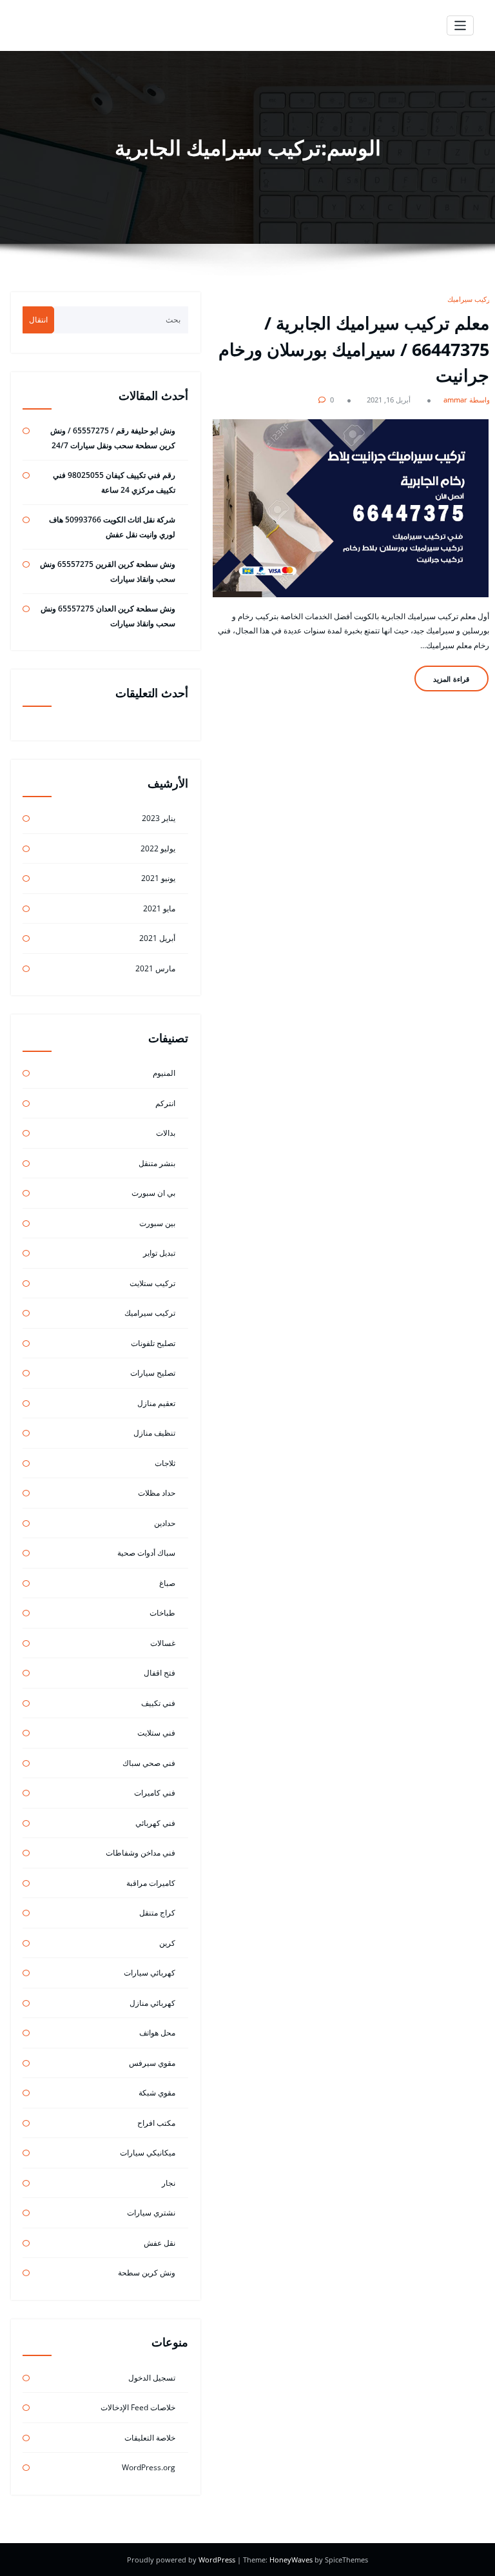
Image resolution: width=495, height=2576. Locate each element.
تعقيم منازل (156, 1403)
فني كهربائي (155, 1823)
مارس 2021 (155, 968)
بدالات (166, 1133)
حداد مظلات (157, 1493)
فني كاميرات (155, 1793)
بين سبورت (157, 1223)
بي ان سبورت (153, 1193)
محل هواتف (157, 2033)
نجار (169, 2183)
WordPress (218, 2560)
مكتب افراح (156, 2123)
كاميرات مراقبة (151, 1883)
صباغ (167, 1583)
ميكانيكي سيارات (148, 2153)
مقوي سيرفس (152, 2063)
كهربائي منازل (152, 2003)
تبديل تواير (159, 1253)
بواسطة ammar (468, 400)
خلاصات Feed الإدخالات (138, 2407)
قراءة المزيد (451, 679)
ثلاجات (165, 1463)
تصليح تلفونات (153, 1343)
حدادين (165, 1523)
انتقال (38, 320)
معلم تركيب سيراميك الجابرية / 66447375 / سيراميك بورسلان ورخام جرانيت (354, 349)
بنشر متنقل (157, 1163)
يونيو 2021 (158, 878)
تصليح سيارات (153, 1373)
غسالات (163, 1643)
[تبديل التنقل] (461, 25)
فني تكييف (158, 1703)
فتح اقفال (160, 1673)
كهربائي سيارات (150, 1973)
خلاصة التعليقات (150, 2438)
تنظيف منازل (154, 1433)
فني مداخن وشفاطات (141, 1853)
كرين (167, 1943)
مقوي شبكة (157, 2093)
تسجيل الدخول (152, 2378)
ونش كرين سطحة (147, 2273)
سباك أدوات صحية (146, 1553)
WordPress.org (149, 2467)
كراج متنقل (157, 1913)
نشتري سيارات (151, 2213)
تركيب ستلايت (152, 1283)
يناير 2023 (159, 818)
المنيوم (164, 1073)
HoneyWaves (291, 2560)
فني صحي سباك (149, 1763)
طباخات (162, 1613)
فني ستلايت (156, 1733)
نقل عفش (160, 2243)
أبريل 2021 (157, 938)
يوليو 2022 (158, 848)
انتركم (165, 1103)
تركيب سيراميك (470, 299)
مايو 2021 (159, 908)
